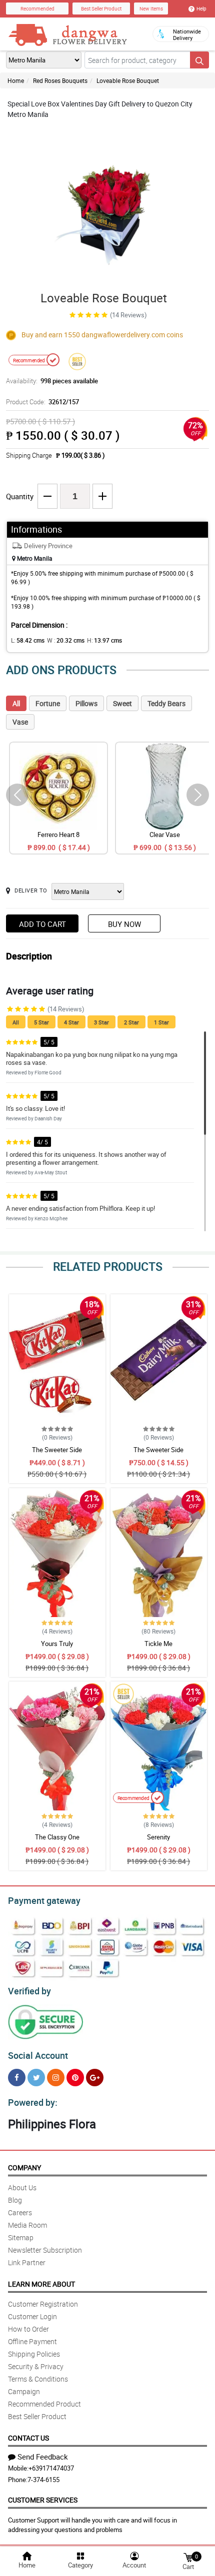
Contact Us (28, 2438)
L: (28, 640)
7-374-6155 (43, 2480)
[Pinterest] (75, 2078)
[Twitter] (36, 2078)
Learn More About (41, 2284)
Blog (15, 2200)
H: (104, 640)
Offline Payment (32, 2341)
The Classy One (57, 1837)
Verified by (29, 1991)
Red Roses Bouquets (60, 80)
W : (66, 640)
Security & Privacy (36, 2366)
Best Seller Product (101, 8)
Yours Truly (57, 1644)
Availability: (52, 381)
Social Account (38, 2055)
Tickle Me (158, 1644)
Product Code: (42, 402)
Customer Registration (43, 2304)
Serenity (158, 1837)
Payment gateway (44, 1900)
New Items (151, 8)
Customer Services (43, 2500)
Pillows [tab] (86, 703)
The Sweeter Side (57, 1450)
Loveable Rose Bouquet (128, 80)
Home (16, 80)
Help (201, 8)
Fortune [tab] (48, 703)
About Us (22, 2187)
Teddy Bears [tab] (166, 703)
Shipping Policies (34, 2354)
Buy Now (124, 924)
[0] (188, 2557)
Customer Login (32, 2316)
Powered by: (33, 2102)
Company (24, 2167)
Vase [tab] (20, 722)
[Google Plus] (95, 2078)
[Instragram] (56, 2078)
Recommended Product (44, 2404)
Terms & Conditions (38, 2379)
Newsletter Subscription (45, 2250)
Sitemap (21, 2237)
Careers (20, 2212)
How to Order (28, 2329)
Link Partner (27, 2262)
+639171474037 (51, 2468)
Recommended (37, 8)
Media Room (27, 2225)
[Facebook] (17, 2078)
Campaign (24, 2391)
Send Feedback (43, 2457)
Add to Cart (42, 924)
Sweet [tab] (122, 703)
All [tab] (16, 703)
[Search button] (199, 60)
